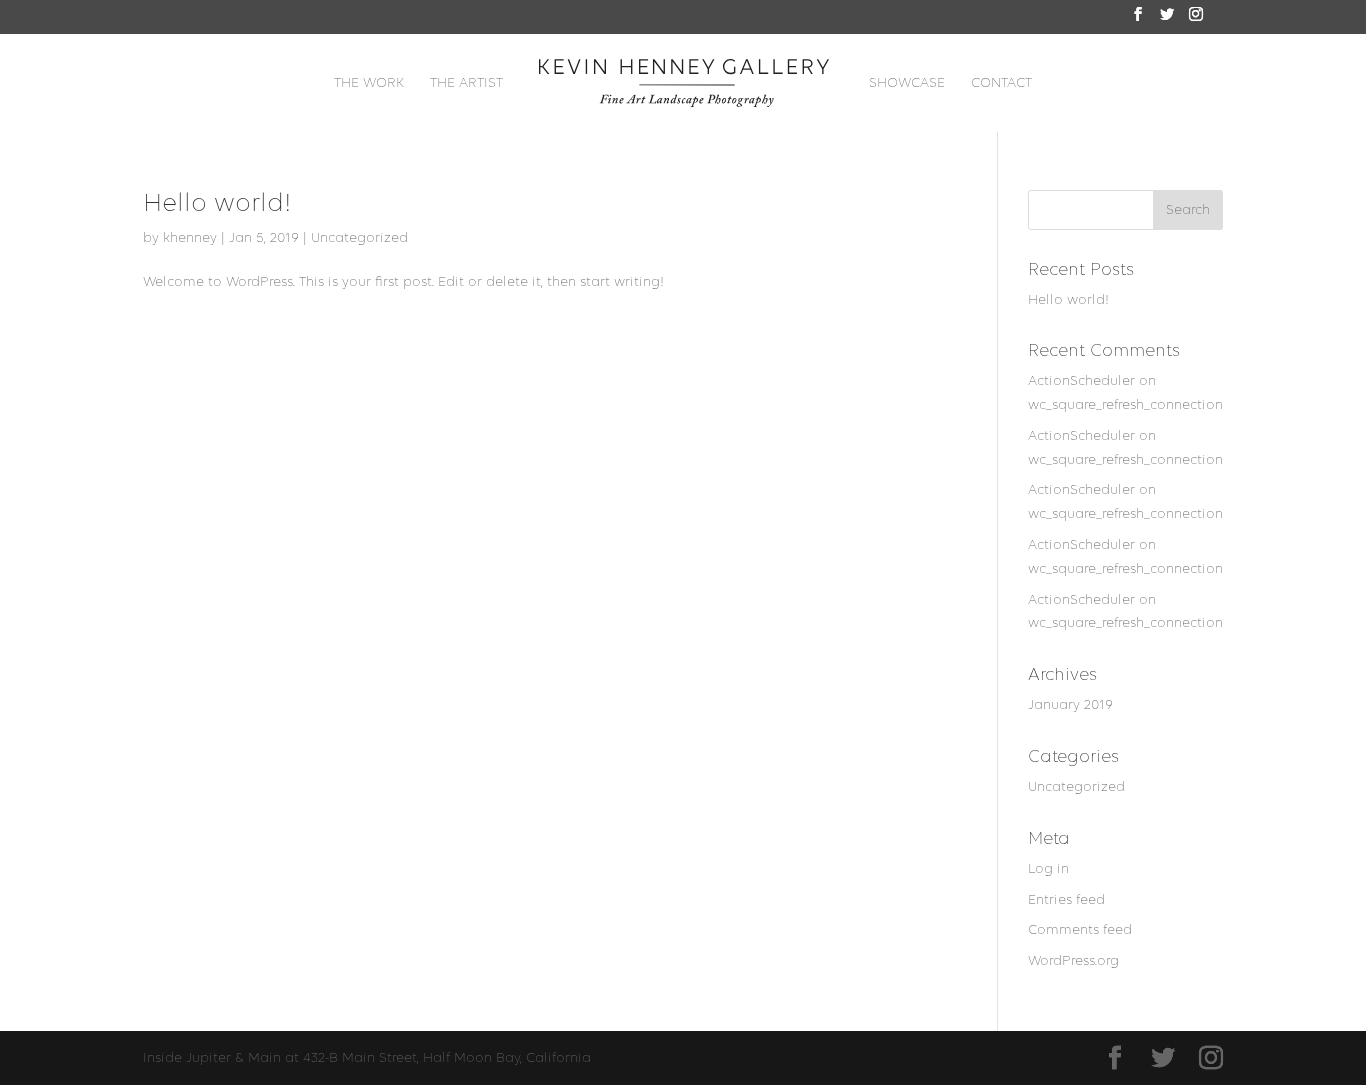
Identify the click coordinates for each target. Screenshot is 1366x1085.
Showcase (907, 83)
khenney (190, 237)
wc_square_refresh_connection (1125, 404)
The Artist (466, 83)
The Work (369, 83)
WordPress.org (1073, 960)
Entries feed (1066, 899)
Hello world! (217, 202)
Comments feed (1080, 929)
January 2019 (1070, 704)
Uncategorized (359, 237)
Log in (1048, 868)
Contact (1001, 83)
